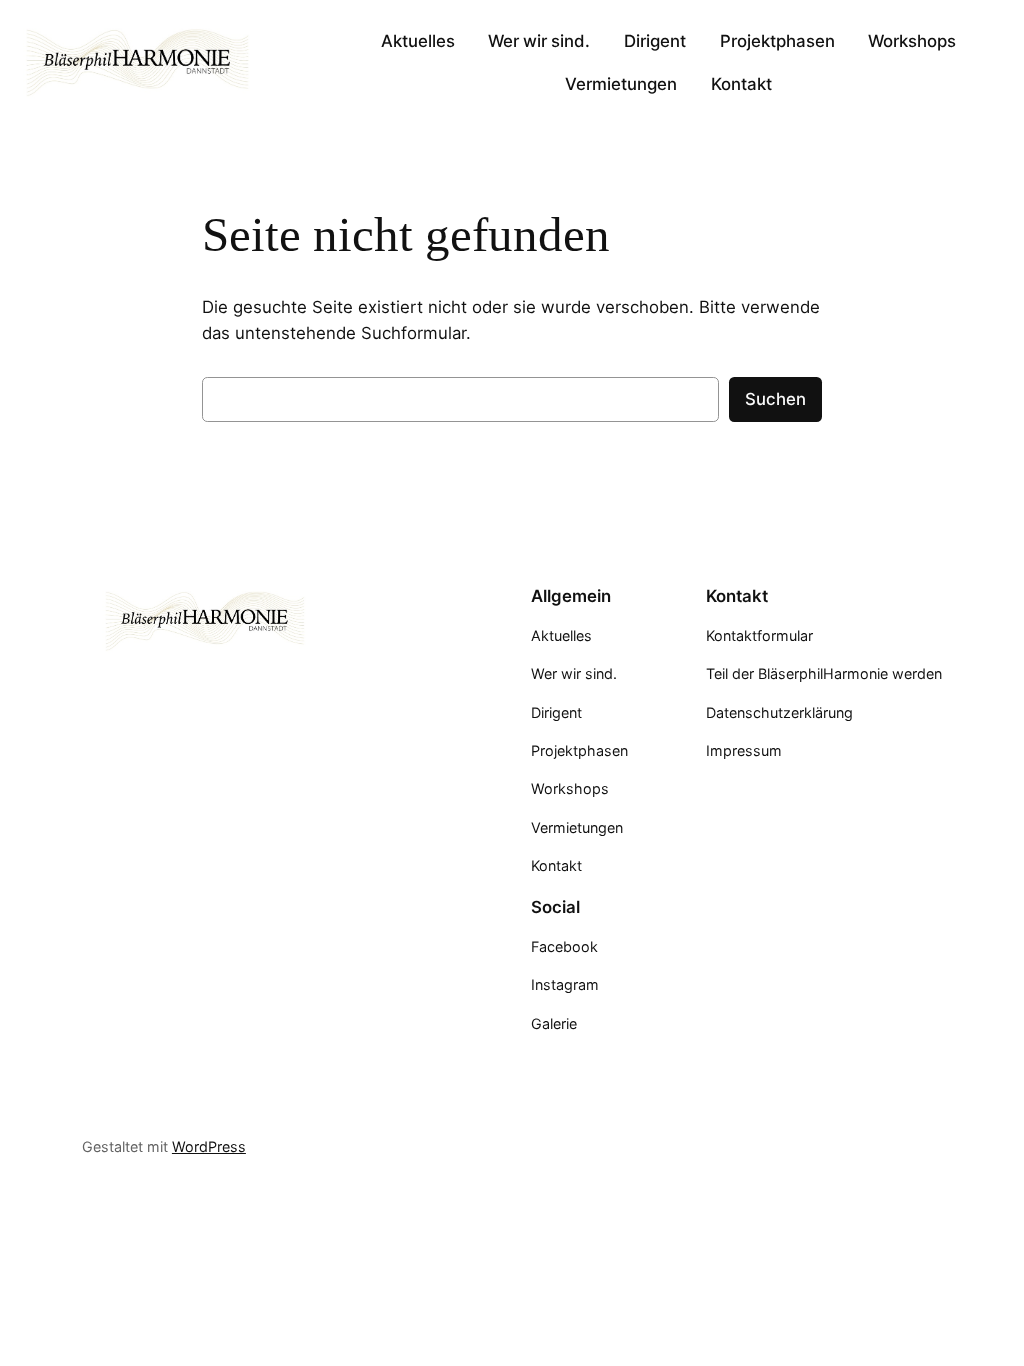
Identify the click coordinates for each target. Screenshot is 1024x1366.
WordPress (209, 1146)
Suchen (775, 399)
